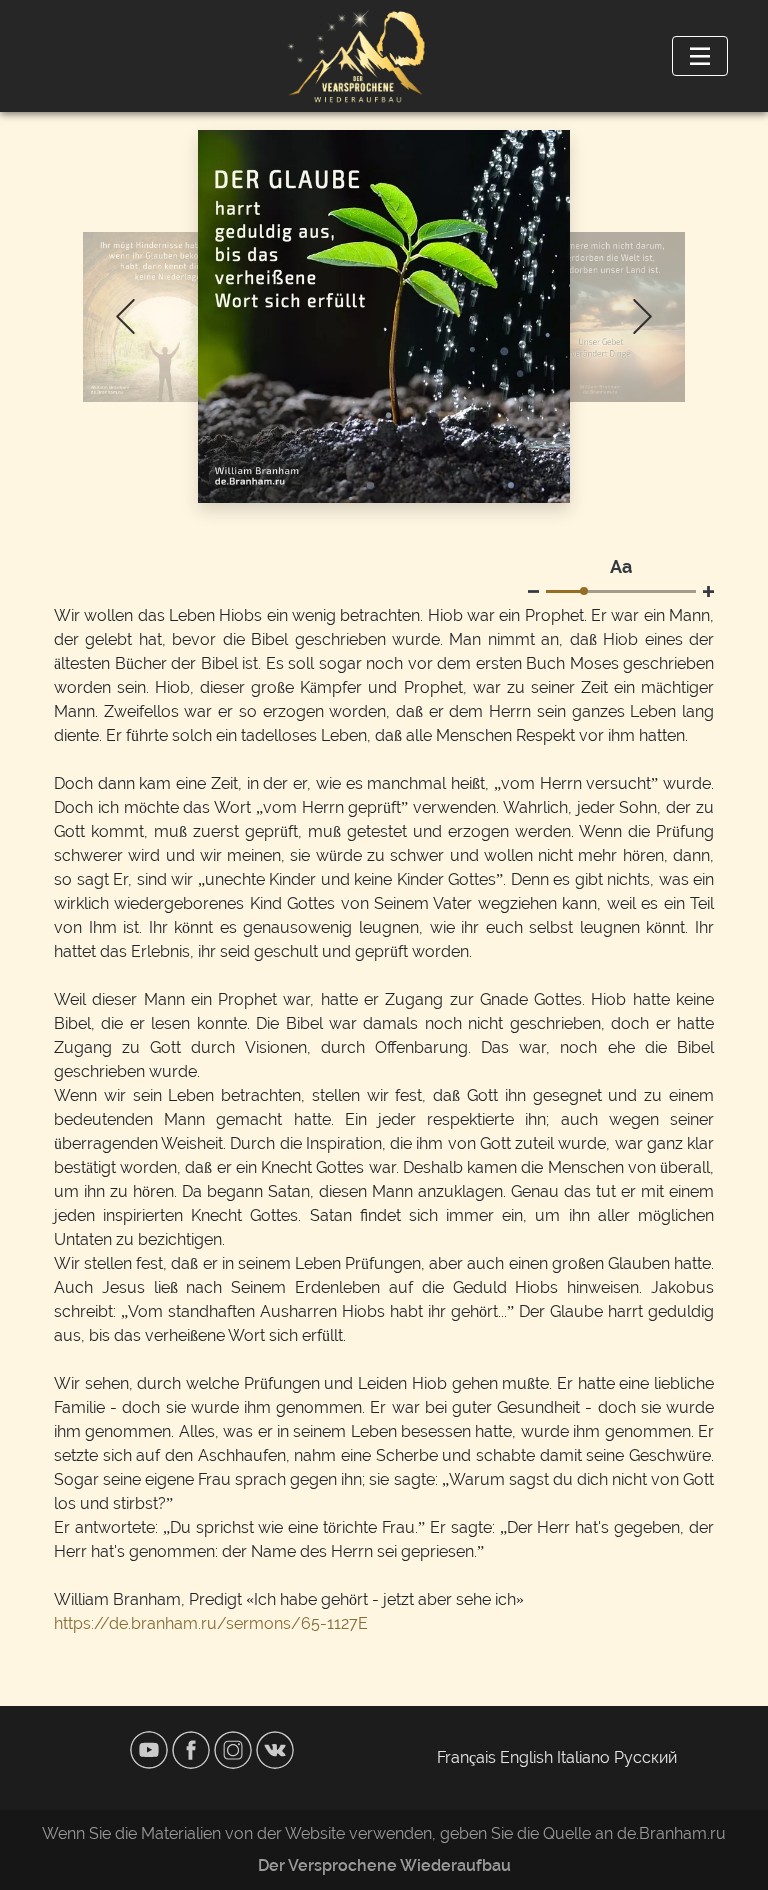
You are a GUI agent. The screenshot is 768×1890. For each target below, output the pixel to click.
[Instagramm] (235, 1748)
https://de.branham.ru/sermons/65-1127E (211, 1623)
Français (466, 1757)
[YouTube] (151, 1748)
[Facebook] (193, 1748)
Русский (645, 1757)
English (526, 1757)
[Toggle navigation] (700, 56)
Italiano (583, 1757)
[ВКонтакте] (275, 1748)
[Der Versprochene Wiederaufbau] (356, 56)
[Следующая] (642, 316)
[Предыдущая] (125, 316)
